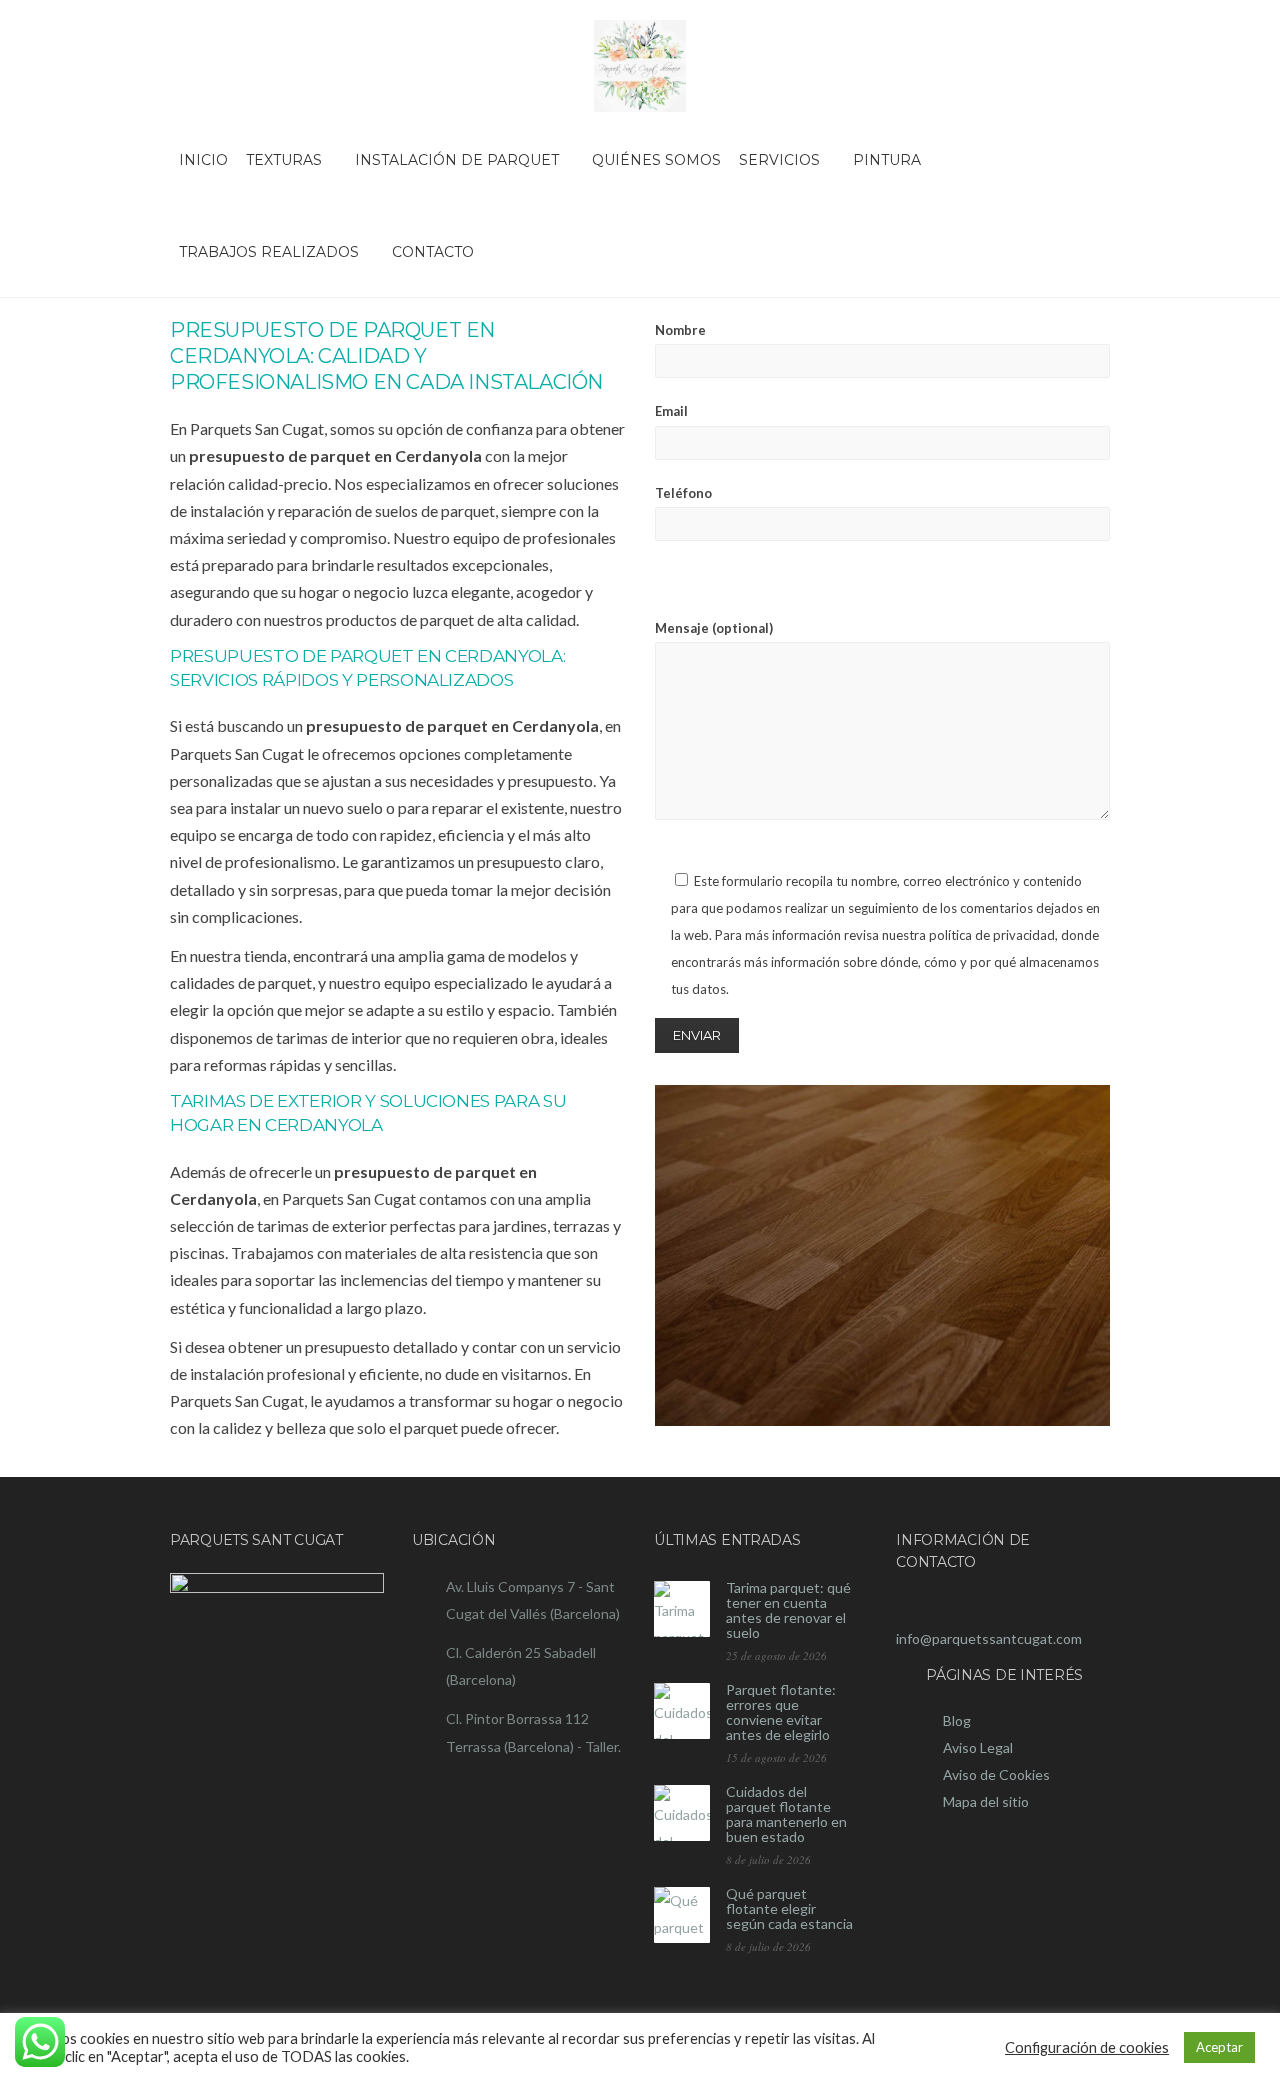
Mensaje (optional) (714, 628)
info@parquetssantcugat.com (989, 1638)
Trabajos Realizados (269, 252)
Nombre (680, 330)
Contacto (433, 252)
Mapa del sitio (986, 1801)
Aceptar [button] (1219, 2047)
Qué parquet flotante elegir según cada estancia (789, 1908)
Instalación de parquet (457, 160)
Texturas (284, 160)
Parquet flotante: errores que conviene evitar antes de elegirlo (781, 1712)
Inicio (203, 160)
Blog (957, 1720)
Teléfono (683, 493)
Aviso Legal (978, 1747)
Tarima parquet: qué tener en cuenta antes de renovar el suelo (788, 1610)
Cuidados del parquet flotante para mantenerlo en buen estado (786, 1814)
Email (671, 411)
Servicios (779, 160)
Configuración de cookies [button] (1087, 2047)
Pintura (887, 160)
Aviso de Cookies (996, 1774)
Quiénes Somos (656, 160)
